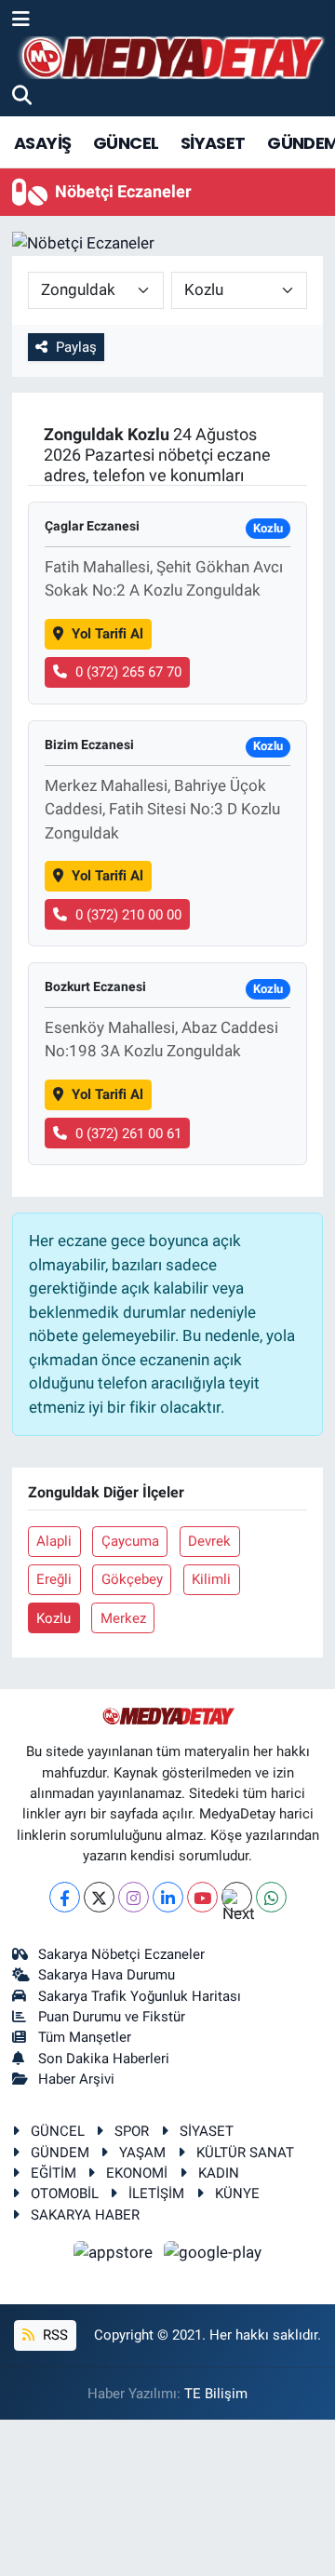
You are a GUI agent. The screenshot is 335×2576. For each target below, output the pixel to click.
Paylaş (76, 347)
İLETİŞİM (156, 2194)
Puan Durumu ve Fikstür (112, 2017)
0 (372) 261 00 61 (128, 1134)
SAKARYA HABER (85, 2215)
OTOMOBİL (65, 2194)
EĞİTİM (54, 2173)
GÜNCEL (126, 143)
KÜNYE (237, 2194)
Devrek (209, 1541)
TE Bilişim (216, 2394)
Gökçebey (132, 1579)
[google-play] (213, 2255)
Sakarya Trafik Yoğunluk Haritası (140, 1996)
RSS (54, 2335)
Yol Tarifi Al (107, 634)
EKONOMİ (137, 2173)
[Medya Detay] (170, 58)
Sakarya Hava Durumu (107, 1975)
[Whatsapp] (271, 1897)
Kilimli (211, 1579)
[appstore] (115, 2255)
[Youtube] (202, 1897)
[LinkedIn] (168, 1897)
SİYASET (213, 143)
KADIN (219, 2173)
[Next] (237, 1897)
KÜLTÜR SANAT (245, 2153)
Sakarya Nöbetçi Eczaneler (121, 1954)
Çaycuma (130, 1541)
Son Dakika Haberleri (104, 2059)
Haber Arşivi (76, 2079)
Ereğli (54, 1579)
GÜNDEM (60, 2153)
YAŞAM (142, 2153)
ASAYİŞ (42, 143)
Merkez (123, 1618)
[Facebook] (65, 1897)
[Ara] (22, 96)
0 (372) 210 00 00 (128, 915)
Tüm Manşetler (85, 2037)
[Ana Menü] (21, 20)
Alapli (54, 1541)
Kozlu (54, 1618)
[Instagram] (134, 1897)
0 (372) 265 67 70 (128, 672)
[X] (99, 1897)
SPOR (132, 2131)
